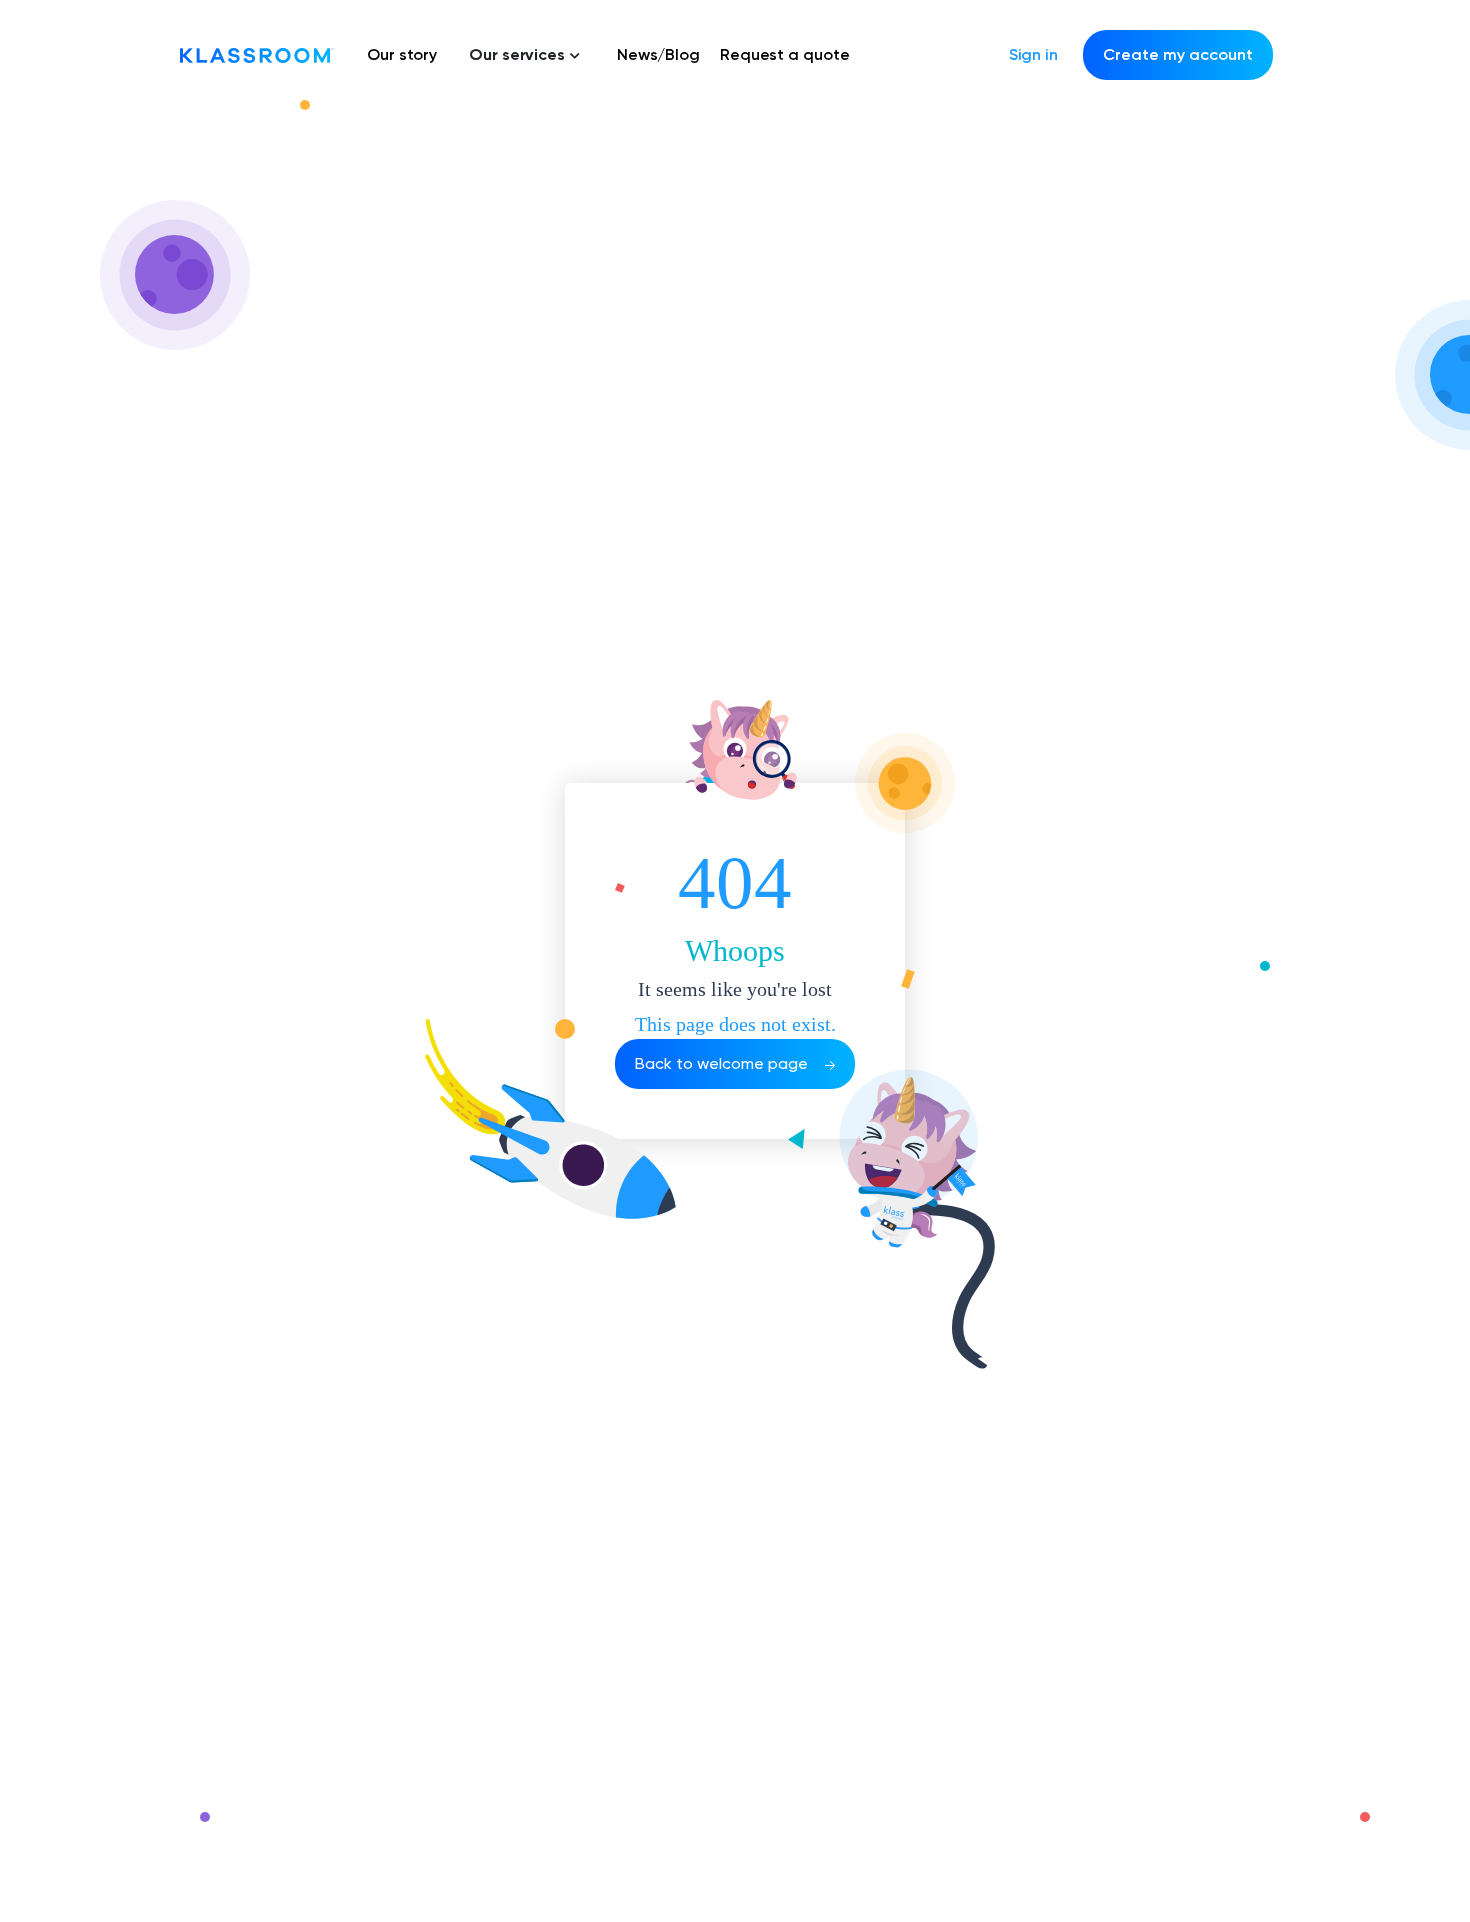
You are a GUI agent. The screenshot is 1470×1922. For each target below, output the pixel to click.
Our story (402, 54)
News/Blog (658, 54)
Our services (517, 54)
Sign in (1033, 54)
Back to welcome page (723, 1063)
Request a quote (785, 54)
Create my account (1178, 54)
